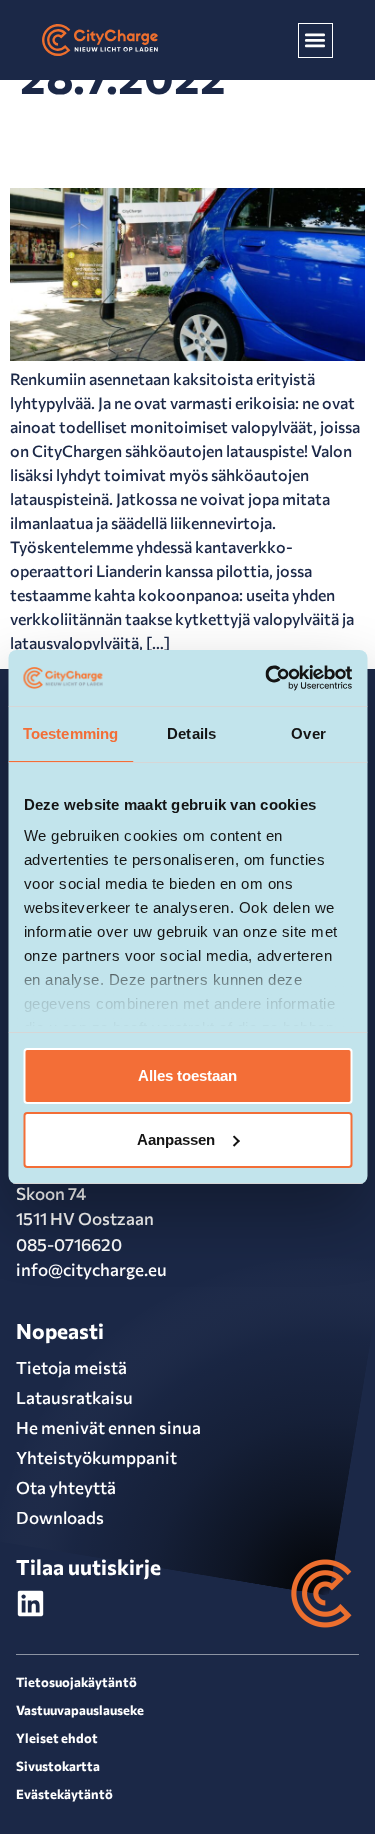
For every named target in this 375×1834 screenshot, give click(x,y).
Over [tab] (308, 733)
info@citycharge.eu (91, 1269)
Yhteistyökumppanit (96, 1457)
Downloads (60, 1517)
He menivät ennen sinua (108, 1427)
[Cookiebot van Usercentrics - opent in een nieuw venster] (267, 678)
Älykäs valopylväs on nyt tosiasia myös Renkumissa (154, 142)
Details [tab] (191, 733)
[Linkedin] (30, 1603)
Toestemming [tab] (70, 733)
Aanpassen (176, 1139)
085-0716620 (69, 1244)
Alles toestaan (187, 1075)
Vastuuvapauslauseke (80, 1710)
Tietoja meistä (71, 1367)
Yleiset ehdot (57, 1738)
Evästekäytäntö (64, 1794)
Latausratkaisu (74, 1397)
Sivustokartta (58, 1766)
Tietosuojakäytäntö (76, 1682)
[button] (315, 40)
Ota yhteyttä (66, 1487)
